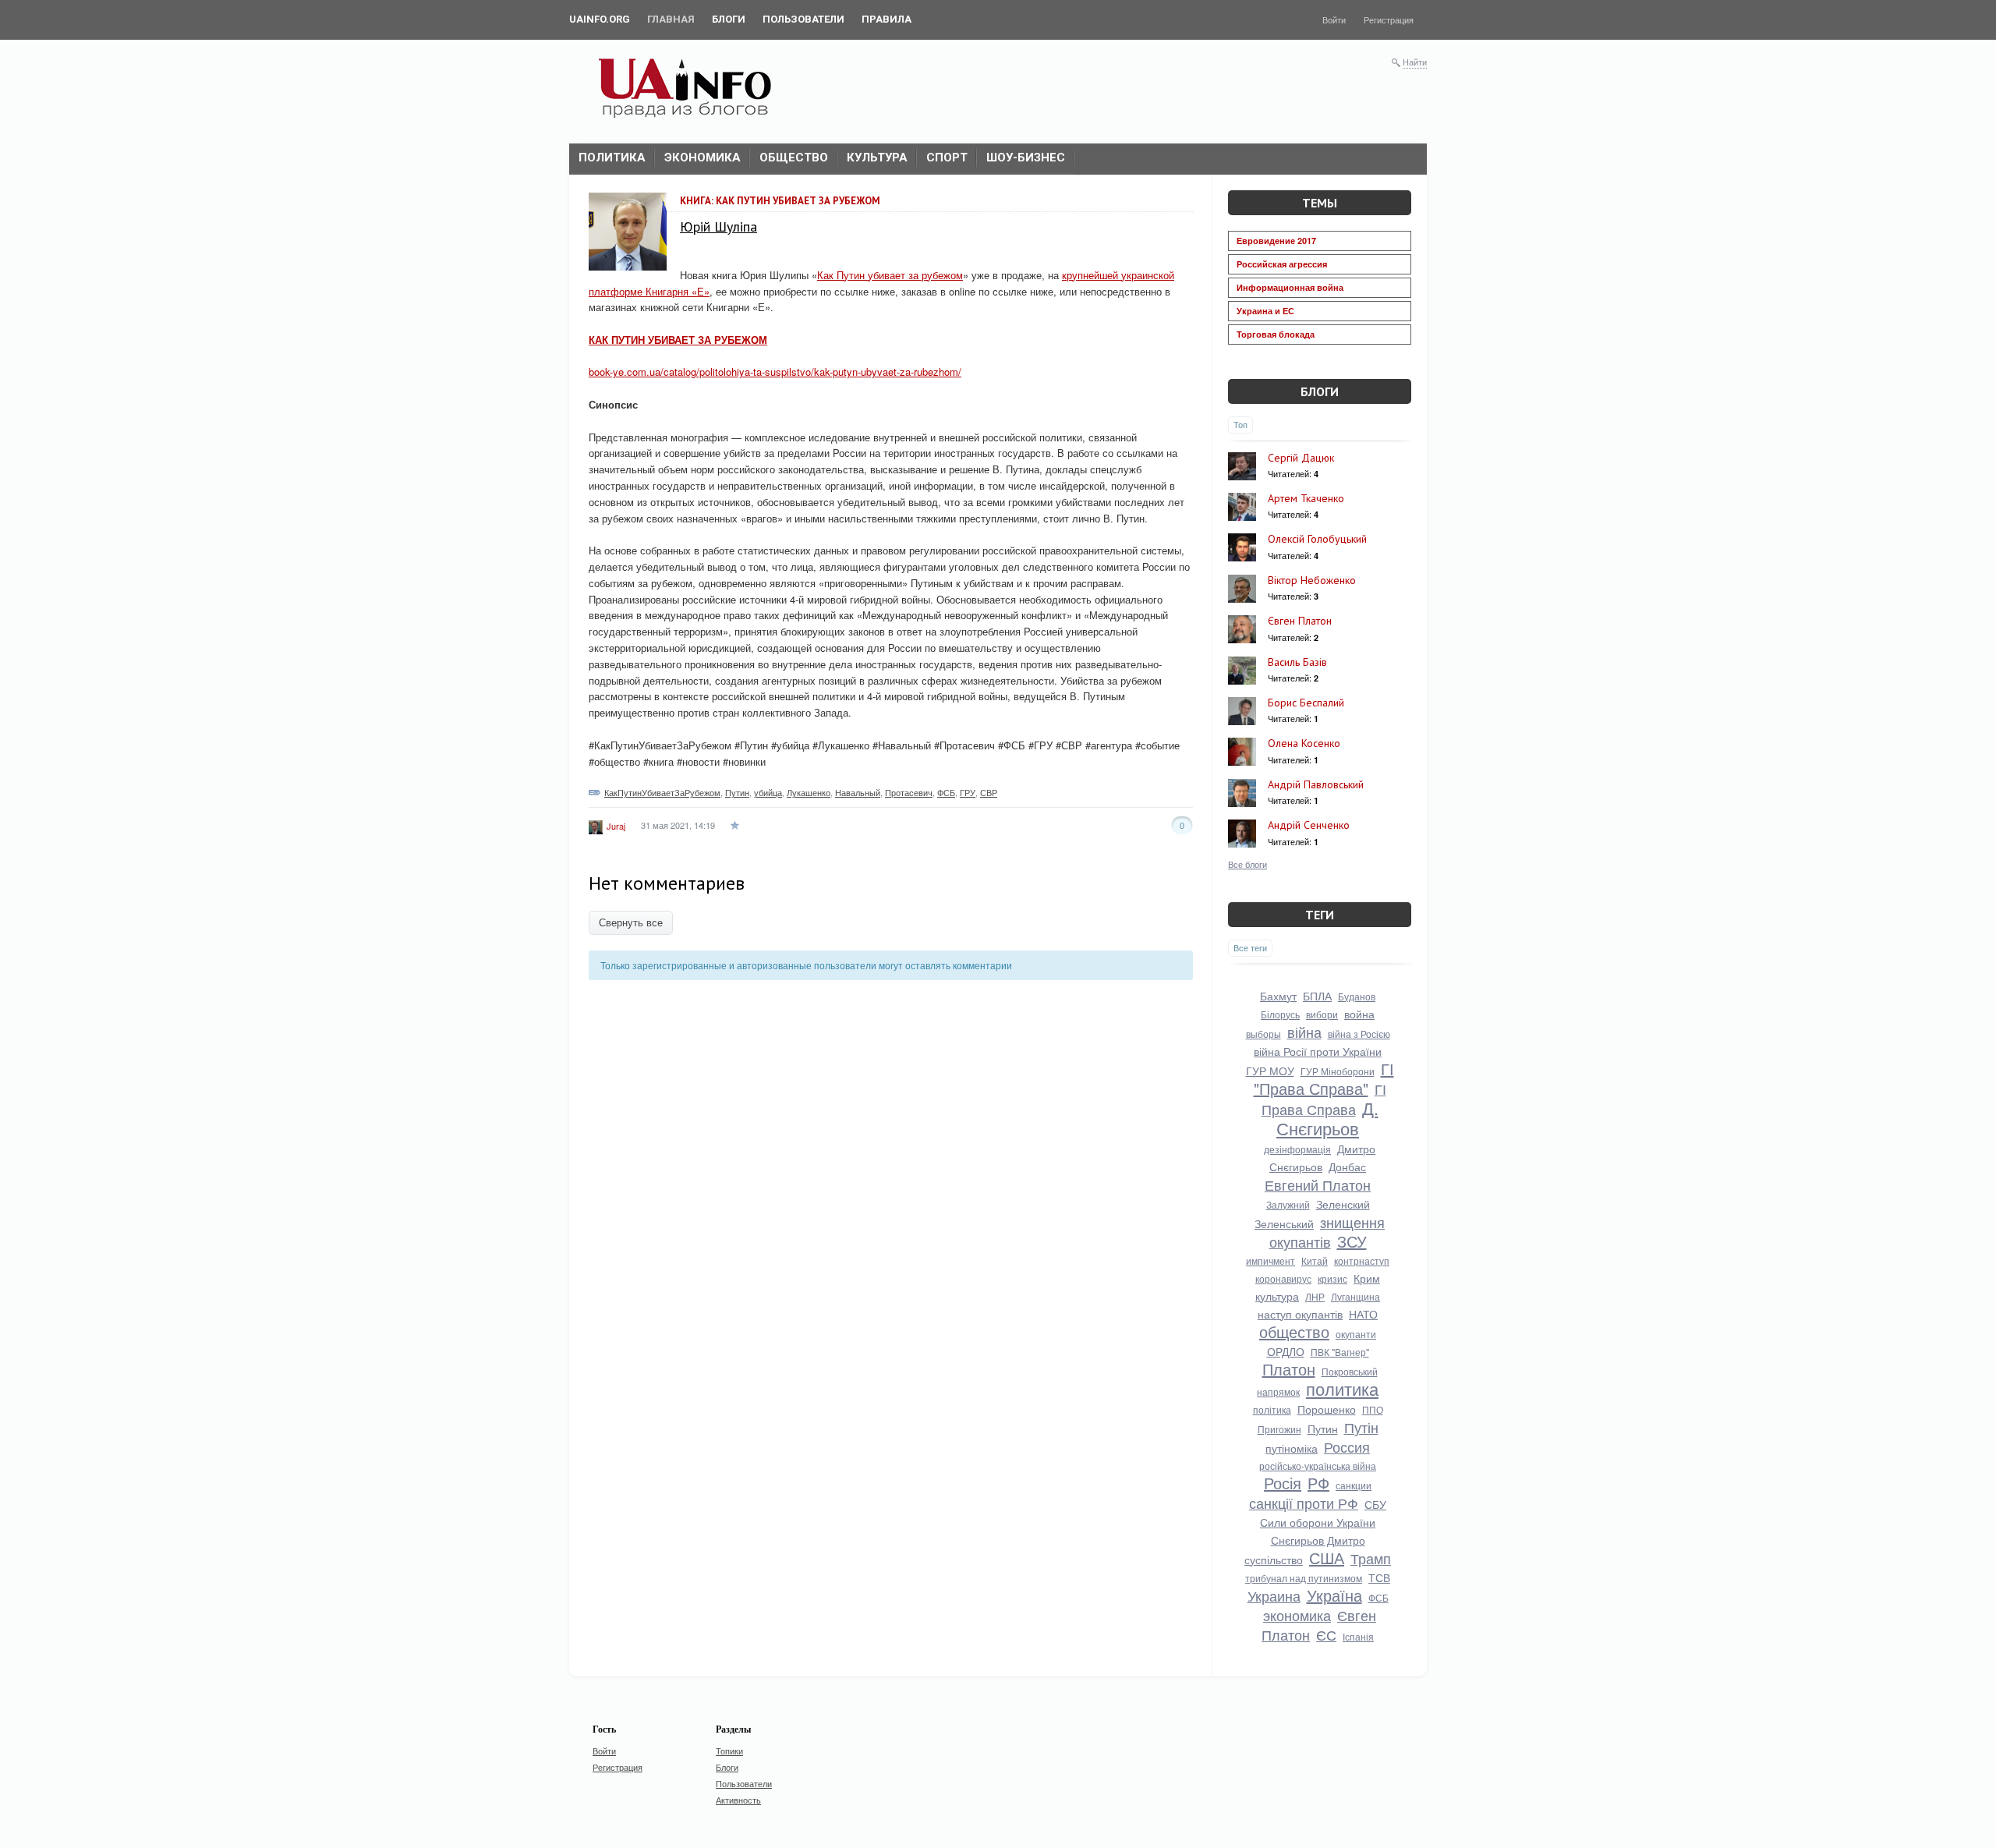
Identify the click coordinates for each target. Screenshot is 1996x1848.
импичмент (1271, 1260)
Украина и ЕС (1265, 311)
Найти (1415, 62)
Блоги (1320, 391)
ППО (1373, 1409)
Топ (1240, 424)
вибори (1322, 1014)
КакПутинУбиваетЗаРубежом (662, 792)
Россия (1347, 1446)
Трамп (1371, 1558)
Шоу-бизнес (1026, 158)
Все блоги (1247, 864)
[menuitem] (600, 19)
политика (1342, 1388)
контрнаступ (1362, 1260)
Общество (794, 158)
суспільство (1274, 1559)
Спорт (947, 158)
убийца (768, 792)
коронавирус (1283, 1278)
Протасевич (909, 792)
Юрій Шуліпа (718, 227)
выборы (1263, 1034)
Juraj (616, 826)
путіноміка (1292, 1448)
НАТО (1363, 1314)
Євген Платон (1300, 621)
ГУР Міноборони (1338, 1071)
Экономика (702, 158)
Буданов (1357, 996)
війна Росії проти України (1318, 1051)
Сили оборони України (1318, 1522)
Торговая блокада (1276, 334)
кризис (1332, 1278)
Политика (612, 158)
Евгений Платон (1318, 1184)
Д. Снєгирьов (1327, 1118)
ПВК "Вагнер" (1340, 1352)
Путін (1361, 1427)
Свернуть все (631, 923)
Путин (737, 792)
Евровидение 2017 (1276, 241)
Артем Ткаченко (1306, 498)
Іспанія (1358, 1636)
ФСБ (946, 792)
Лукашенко (809, 792)
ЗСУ (1352, 1241)
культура (1277, 1296)
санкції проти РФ (1304, 1503)
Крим (1367, 1278)
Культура (877, 158)
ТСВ (1379, 1577)
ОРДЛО (1286, 1351)
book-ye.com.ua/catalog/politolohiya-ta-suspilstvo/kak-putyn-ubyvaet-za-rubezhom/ (775, 372)
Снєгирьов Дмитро (1318, 1540)
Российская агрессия (1282, 264)
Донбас (1347, 1167)
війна (1304, 1032)
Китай (1315, 1260)
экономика (1297, 1615)
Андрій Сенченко (1309, 825)
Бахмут (1278, 996)
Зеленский (1343, 1204)
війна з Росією (1359, 1034)
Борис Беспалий (1306, 703)
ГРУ (968, 792)
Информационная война (1290, 287)
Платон (1289, 1369)
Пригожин (1279, 1429)
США (1327, 1558)
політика (1272, 1409)
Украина (1274, 1595)
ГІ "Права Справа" (1324, 1078)
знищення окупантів (1327, 1232)
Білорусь (1280, 1014)
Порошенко (1327, 1409)
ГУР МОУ (1270, 1071)
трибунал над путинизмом (1304, 1578)
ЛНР (1315, 1296)
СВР (989, 792)
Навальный (858, 792)
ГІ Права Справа (1324, 1099)
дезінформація (1297, 1149)
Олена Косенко (1304, 743)
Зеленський (1284, 1223)
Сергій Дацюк (1301, 458)
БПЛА (1317, 996)
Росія (1283, 1483)
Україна (1334, 1595)
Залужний (1288, 1204)
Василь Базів (1297, 662)
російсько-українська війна (1318, 1466)
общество (1294, 1331)
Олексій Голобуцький (1317, 539)
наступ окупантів (1300, 1314)
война (1359, 1014)
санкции (1354, 1485)
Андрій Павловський (1316, 784)
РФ (1318, 1483)
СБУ (1375, 1504)
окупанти (1356, 1334)
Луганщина (1355, 1296)
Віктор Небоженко (1312, 580)
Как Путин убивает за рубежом (890, 275)
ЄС (1326, 1634)
